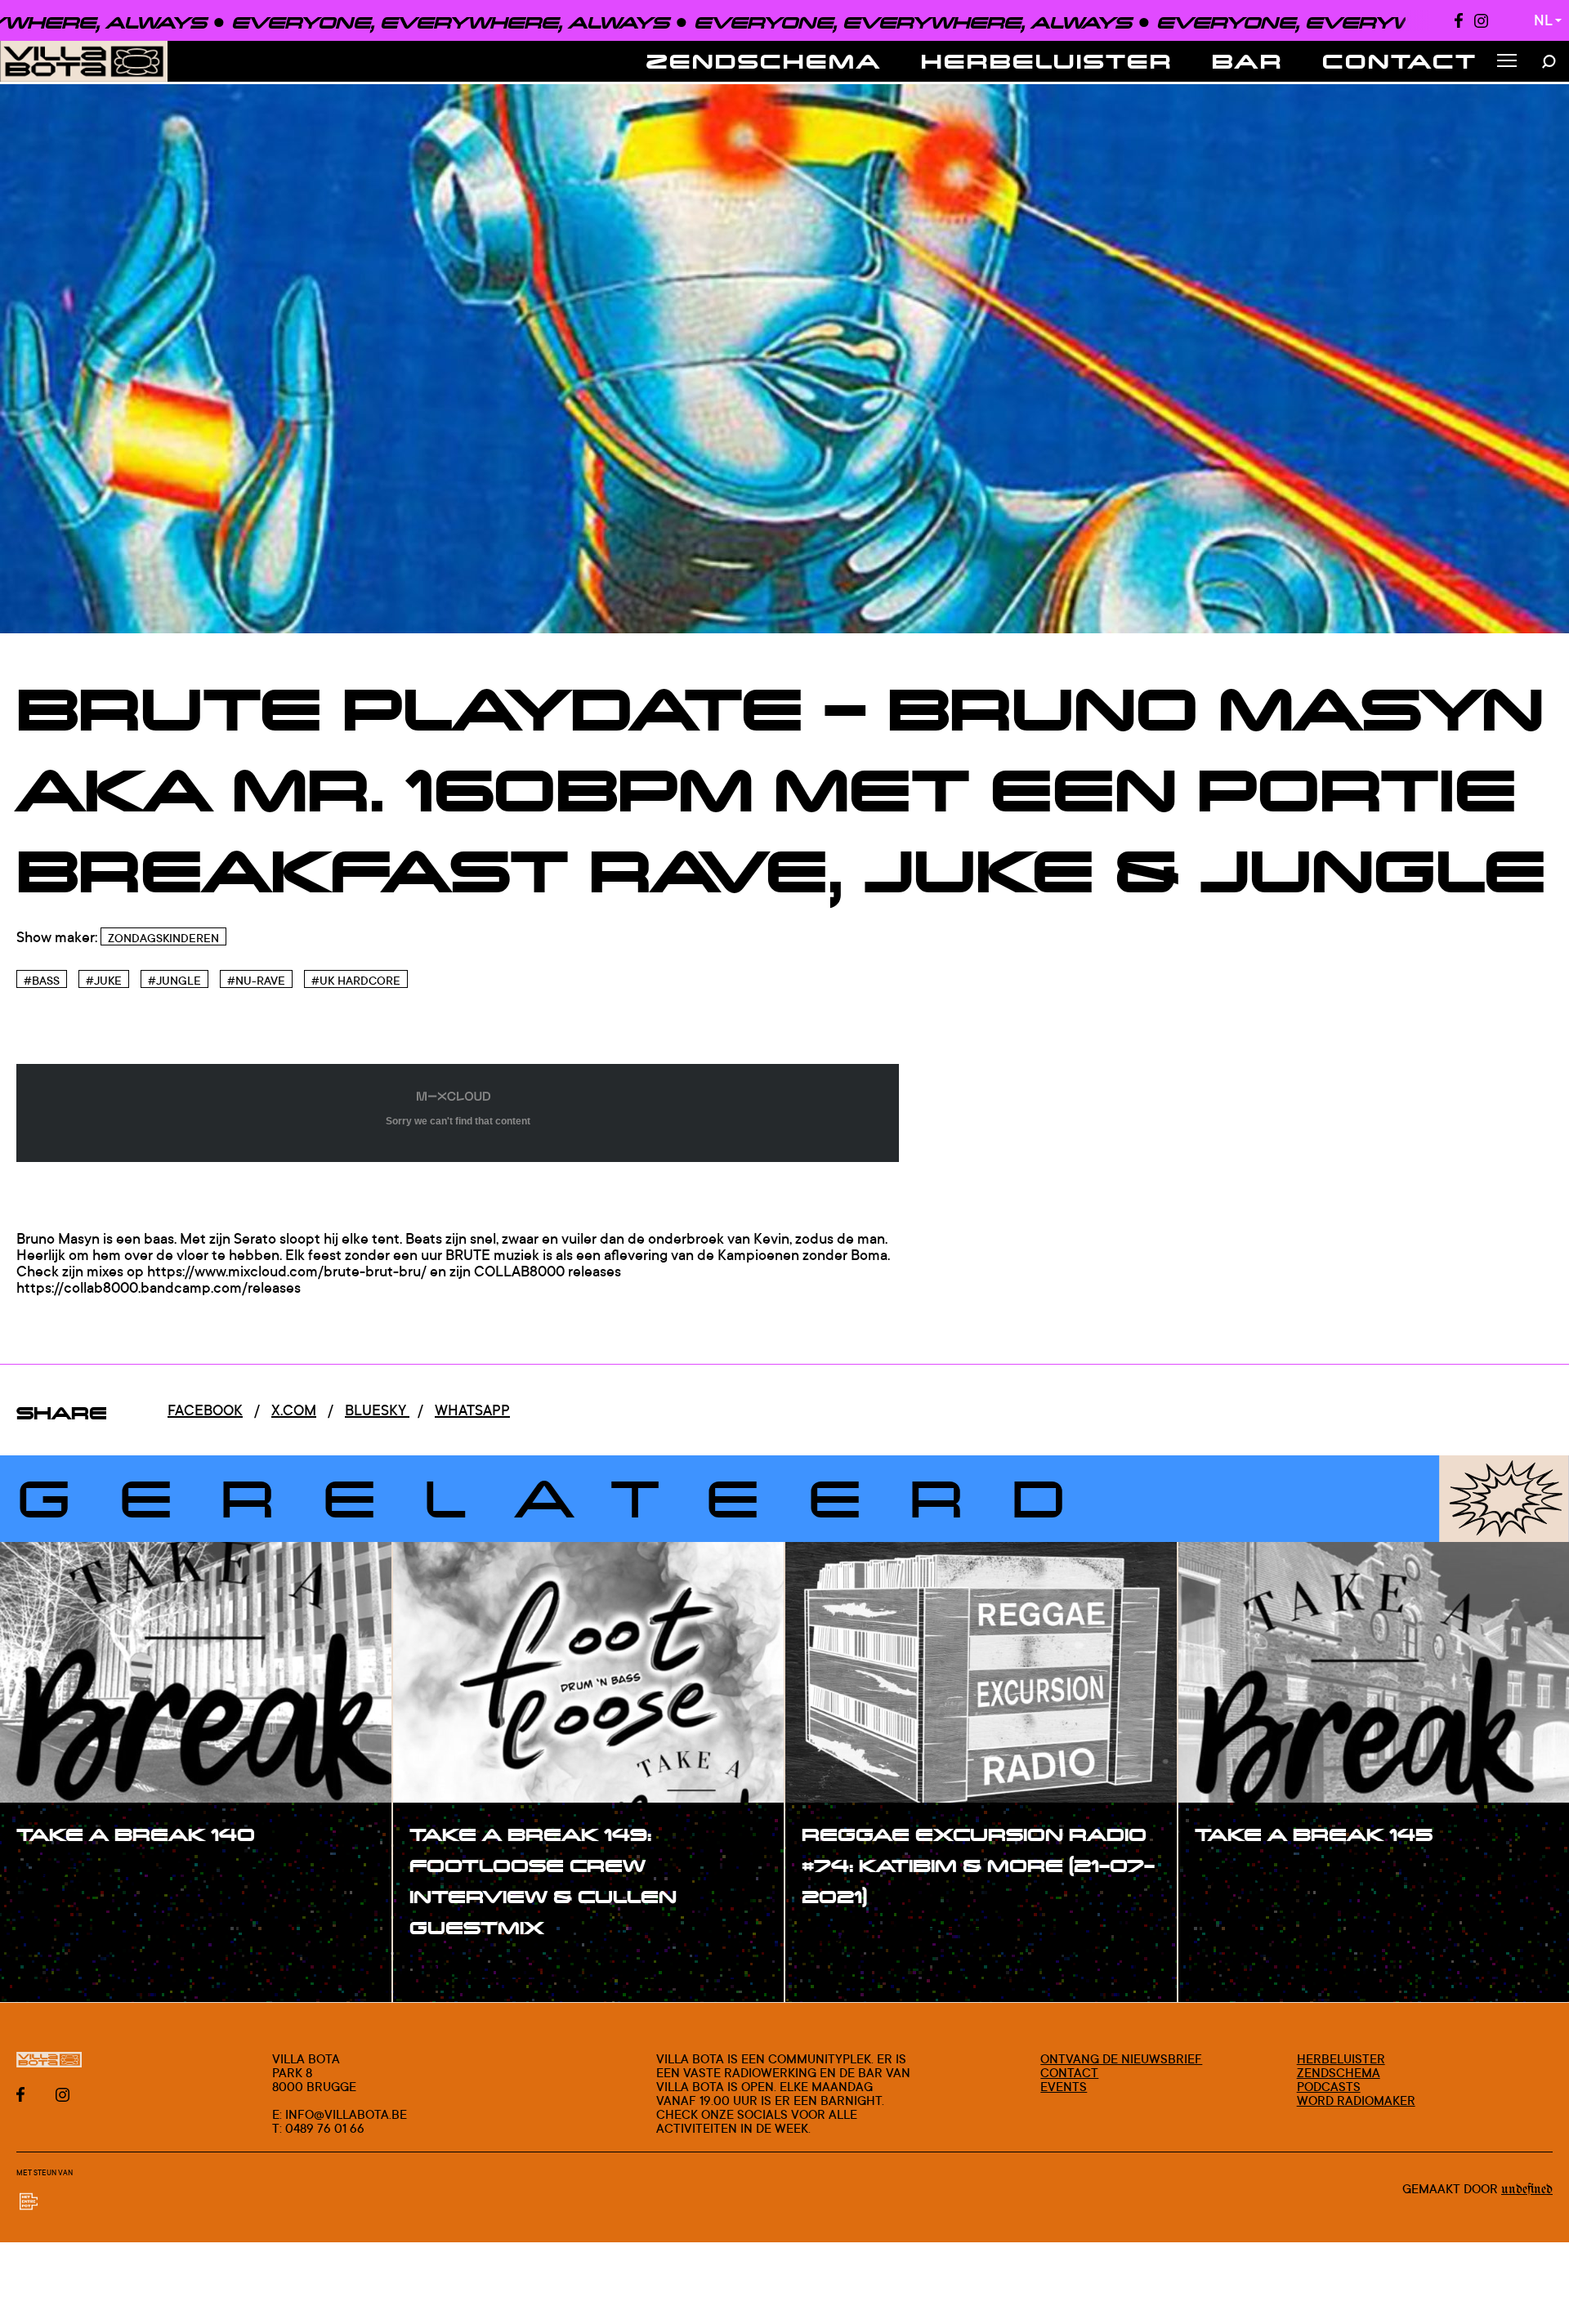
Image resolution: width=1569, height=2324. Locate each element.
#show (61, 1877)
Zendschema (764, 61)
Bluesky (377, 1410)
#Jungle (174, 980)
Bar (1247, 61)
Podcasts (1329, 2087)
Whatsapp (472, 1410)
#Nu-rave (256, 980)
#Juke (104, 980)
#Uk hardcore (356, 980)
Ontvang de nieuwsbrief (1121, 2059)
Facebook (205, 1410)
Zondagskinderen (163, 938)
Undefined (1527, 2190)
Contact (1400, 61)
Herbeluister (1047, 61)
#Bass (42, 980)
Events (1064, 2087)
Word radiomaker (1356, 2101)
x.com (294, 1410)
